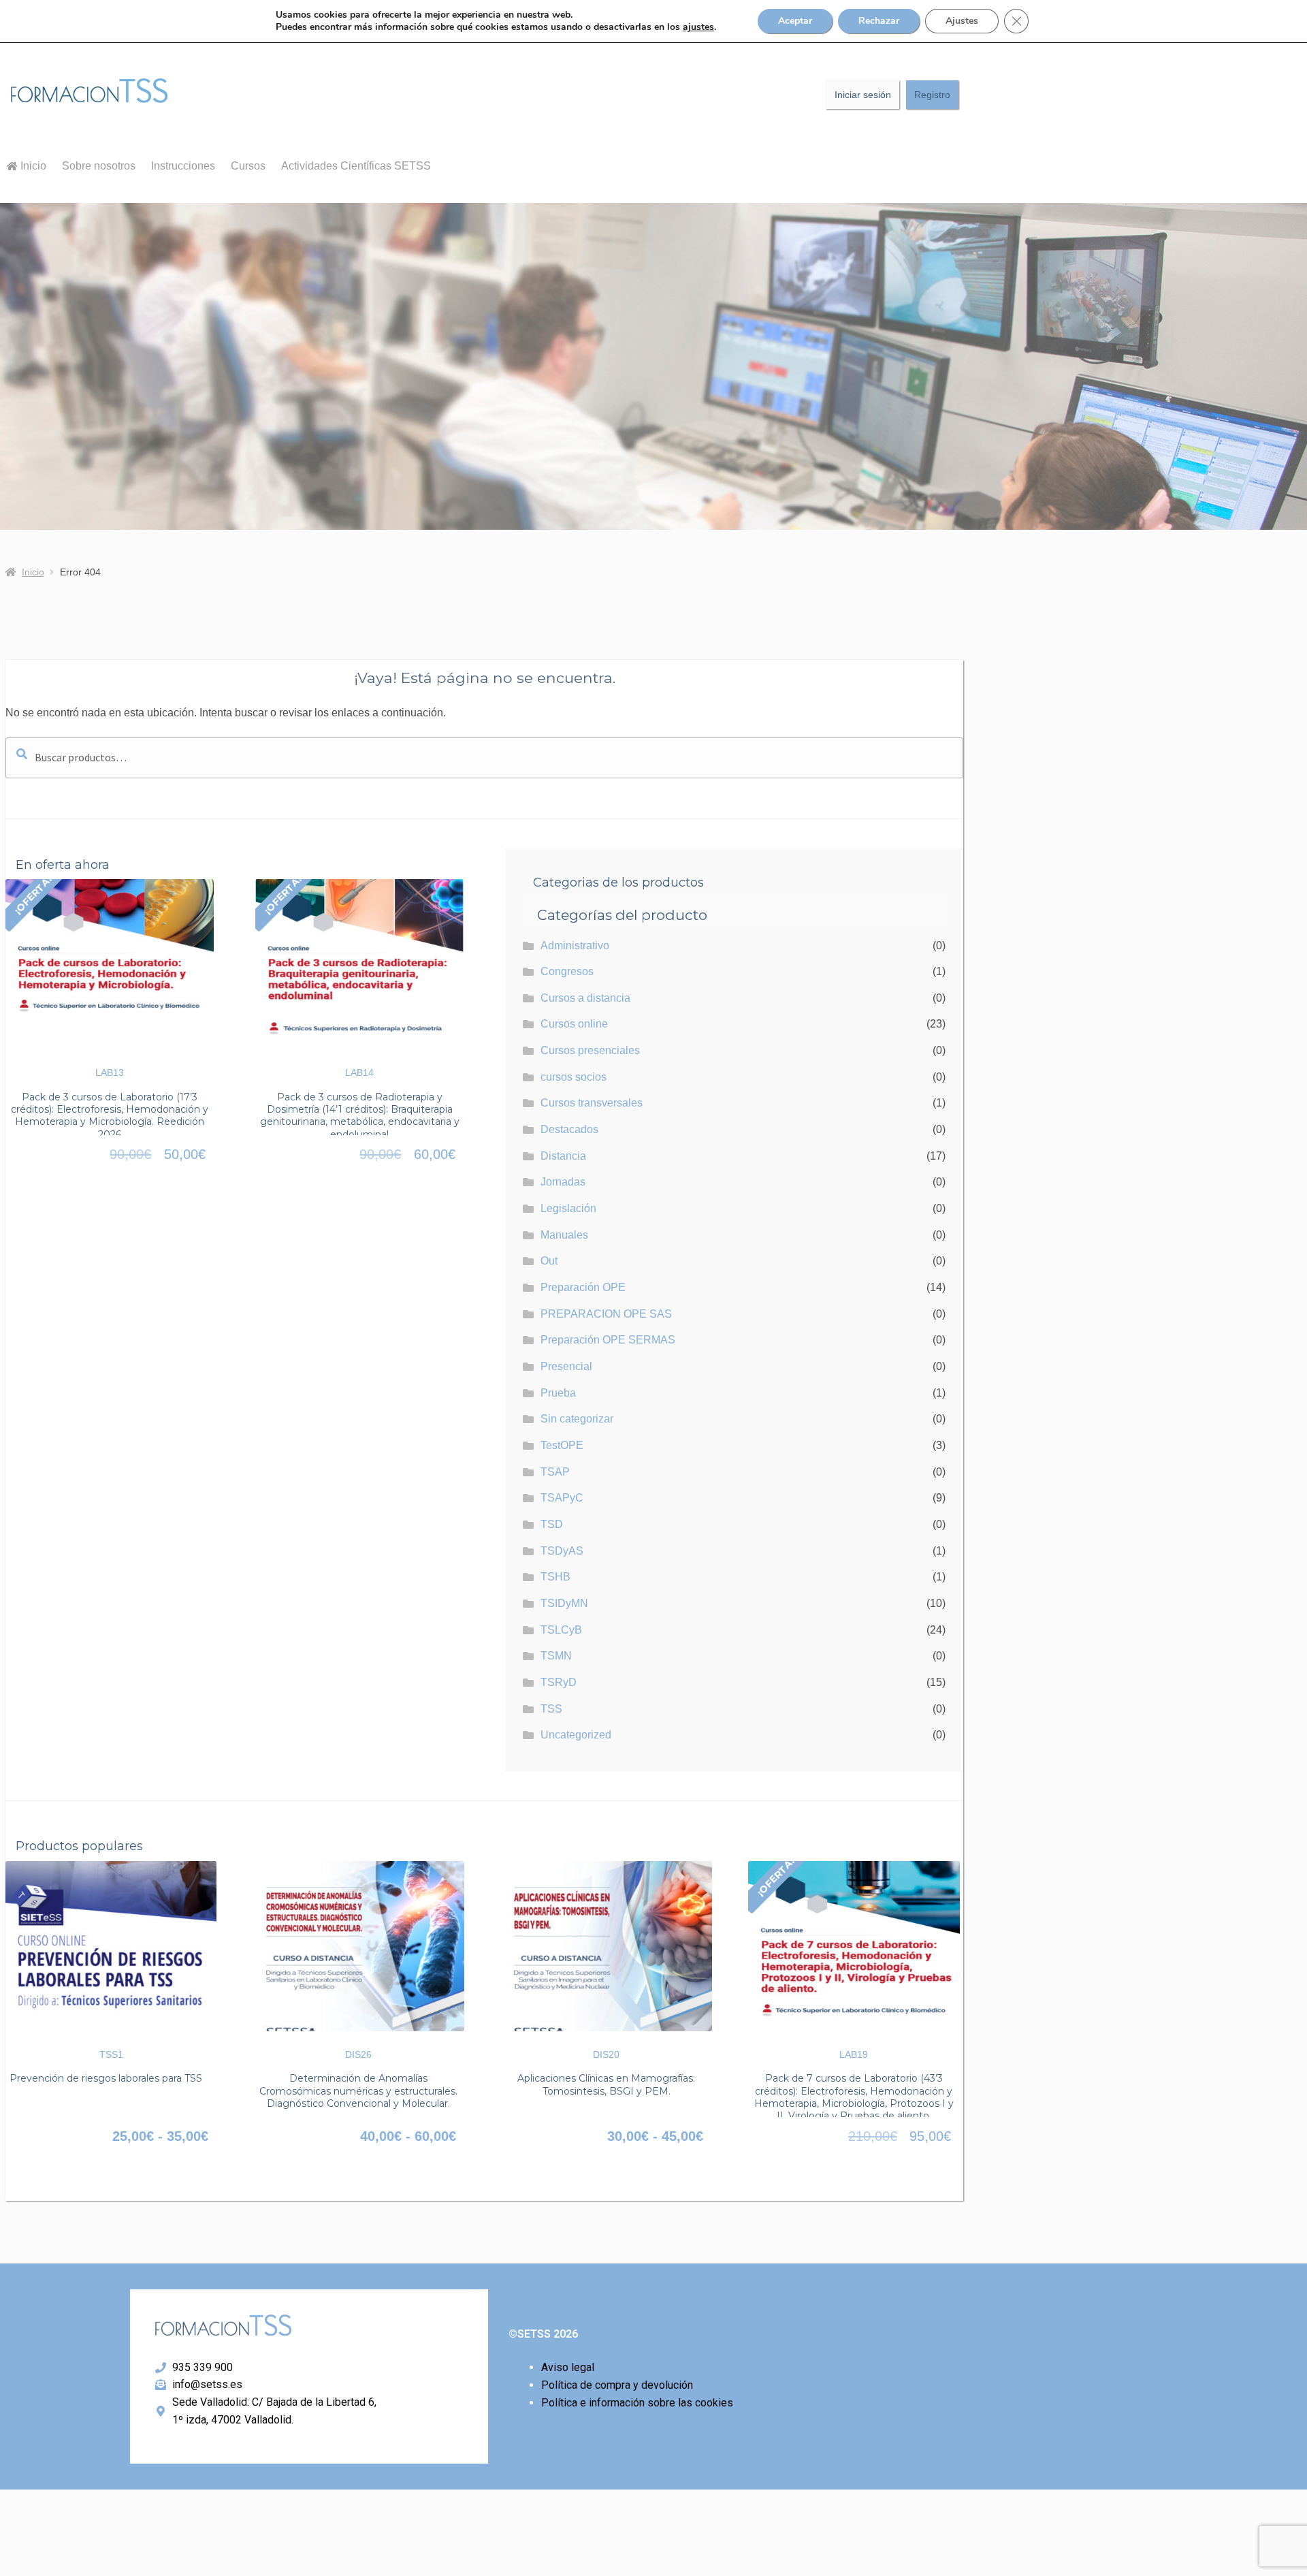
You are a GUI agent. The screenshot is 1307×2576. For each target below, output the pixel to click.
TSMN (556, 1656)
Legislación (568, 1208)
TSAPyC (562, 1498)
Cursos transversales (592, 1103)
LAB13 (110, 1072)
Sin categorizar (577, 1419)
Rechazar (879, 21)
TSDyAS (562, 1551)
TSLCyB (561, 1630)
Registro (932, 95)
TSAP (555, 1472)
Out (549, 1261)
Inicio (32, 166)
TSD (552, 1524)
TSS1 (111, 2054)
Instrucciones (183, 166)
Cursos (248, 166)
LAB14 (359, 1072)
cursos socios (574, 1077)
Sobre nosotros (99, 166)
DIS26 (358, 2054)
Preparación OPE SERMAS (608, 1340)
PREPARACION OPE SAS (606, 1314)
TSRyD (559, 1682)
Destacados (569, 1129)
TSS (551, 1709)
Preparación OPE (583, 1287)
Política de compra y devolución (617, 2385)
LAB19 (854, 2054)
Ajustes (962, 21)
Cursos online (574, 1024)
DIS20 (606, 2054)
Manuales (564, 1235)
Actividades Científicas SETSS (356, 166)
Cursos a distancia (585, 998)
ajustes (698, 27)
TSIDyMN (564, 1603)
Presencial (566, 1366)
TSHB (555, 1577)
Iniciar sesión (863, 95)
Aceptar (795, 21)
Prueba (558, 1393)
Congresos (567, 971)
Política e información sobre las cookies (637, 2403)
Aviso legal (568, 2367)
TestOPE (562, 1445)
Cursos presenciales (590, 1050)
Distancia (563, 1156)
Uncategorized (576, 1735)
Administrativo (575, 945)
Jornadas (563, 1182)
